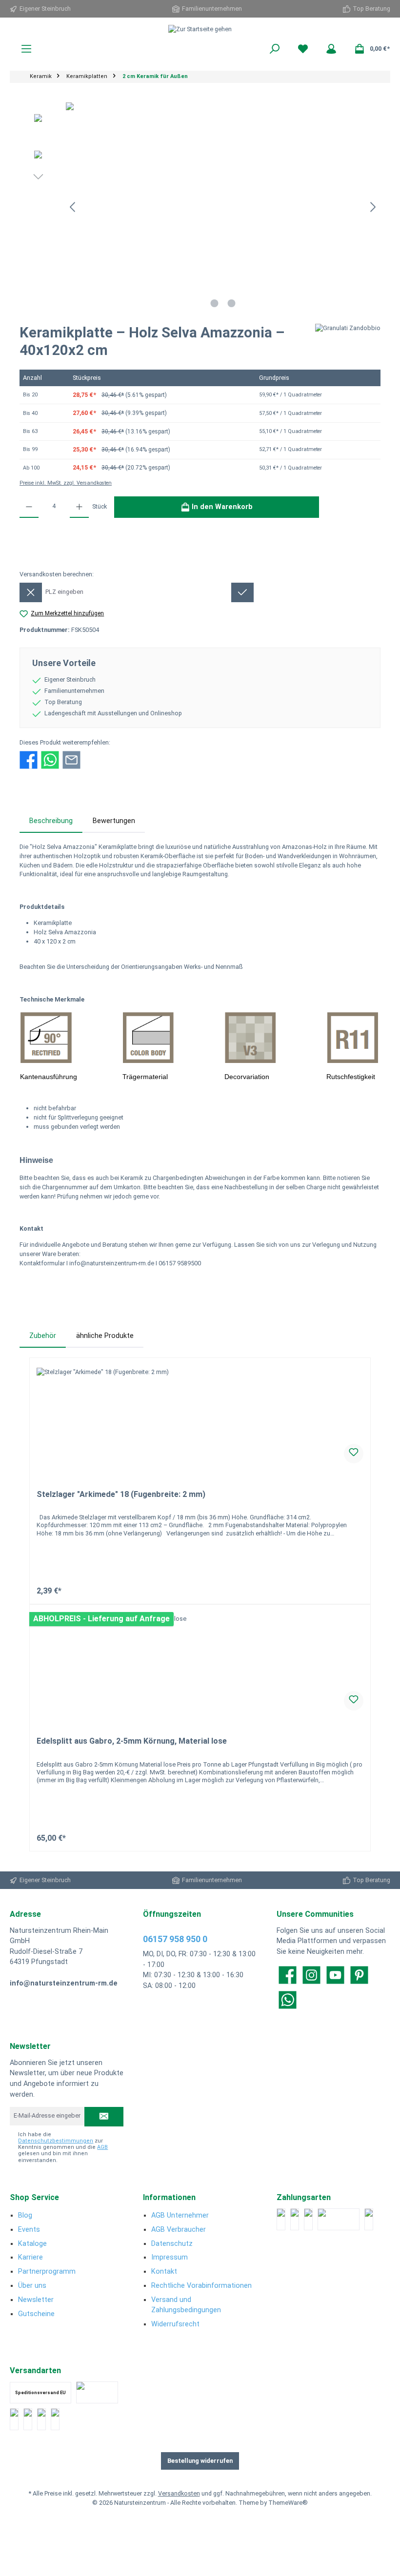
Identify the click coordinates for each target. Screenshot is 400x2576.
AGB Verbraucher (179, 2230)
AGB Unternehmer (180, 2215)
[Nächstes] (373, 207)
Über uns (32, 2286)
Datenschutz (172, 2244)
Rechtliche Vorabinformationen (201, 2286)
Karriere (30, 2257)
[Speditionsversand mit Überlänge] (41, 2419)
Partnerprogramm (47, 2271)
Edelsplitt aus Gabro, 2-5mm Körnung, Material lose (132, 1741)
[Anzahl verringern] (29, 507)
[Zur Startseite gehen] (200, 29)
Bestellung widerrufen (200, 2461)
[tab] (51, 821)
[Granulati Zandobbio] (348, 345)
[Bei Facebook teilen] (29, 759)
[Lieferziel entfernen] (31, 592)
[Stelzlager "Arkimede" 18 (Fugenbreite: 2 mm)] (200, 1416)
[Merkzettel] (303, 49)
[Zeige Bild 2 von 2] (232, 303)
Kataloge (32, 2244)
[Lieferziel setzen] (242, 592)
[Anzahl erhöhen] (79, 507)
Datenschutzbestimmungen (56, 2141)
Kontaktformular (43, 1263)
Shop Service (34, 2197)
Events (29, 2230)
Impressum (170, 2257)
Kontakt (164, 2271)
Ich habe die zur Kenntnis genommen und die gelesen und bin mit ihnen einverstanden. (63, 2147)
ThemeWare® (288, 2503)
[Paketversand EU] (14, 2419)
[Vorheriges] (73, 207)
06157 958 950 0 (175, 1939)
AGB (102, 2147)
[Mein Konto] (331, 49)
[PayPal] (281, 2219)
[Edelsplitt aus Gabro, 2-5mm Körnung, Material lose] (200, 1663)
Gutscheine (36, 2314)
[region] (200, 207)
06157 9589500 (180, 1263)
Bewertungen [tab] (114, 821)
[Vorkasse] (369, 2219)
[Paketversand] (97, 2392)
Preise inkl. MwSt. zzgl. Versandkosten (66, 483)
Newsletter (36, 2300)
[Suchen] (275, 49)
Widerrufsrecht (175, 2324)
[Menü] (26, 49)
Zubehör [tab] (43, 1336)
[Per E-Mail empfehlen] (71, 759)
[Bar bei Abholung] (308, 2219)
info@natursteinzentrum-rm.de (112, 1263)
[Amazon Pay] (339, 2219)
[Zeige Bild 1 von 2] (215, 303)
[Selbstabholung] (55, 2419)
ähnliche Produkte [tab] (105, 1336)
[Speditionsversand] (28, 2419)
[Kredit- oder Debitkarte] (295, 2219)
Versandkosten (179, 2493)
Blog (25, 2215)
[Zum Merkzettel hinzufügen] (354, 1454)
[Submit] (104, 2117)
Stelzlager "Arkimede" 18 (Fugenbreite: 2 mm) (121, 1494)
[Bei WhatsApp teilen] (50, 759)
